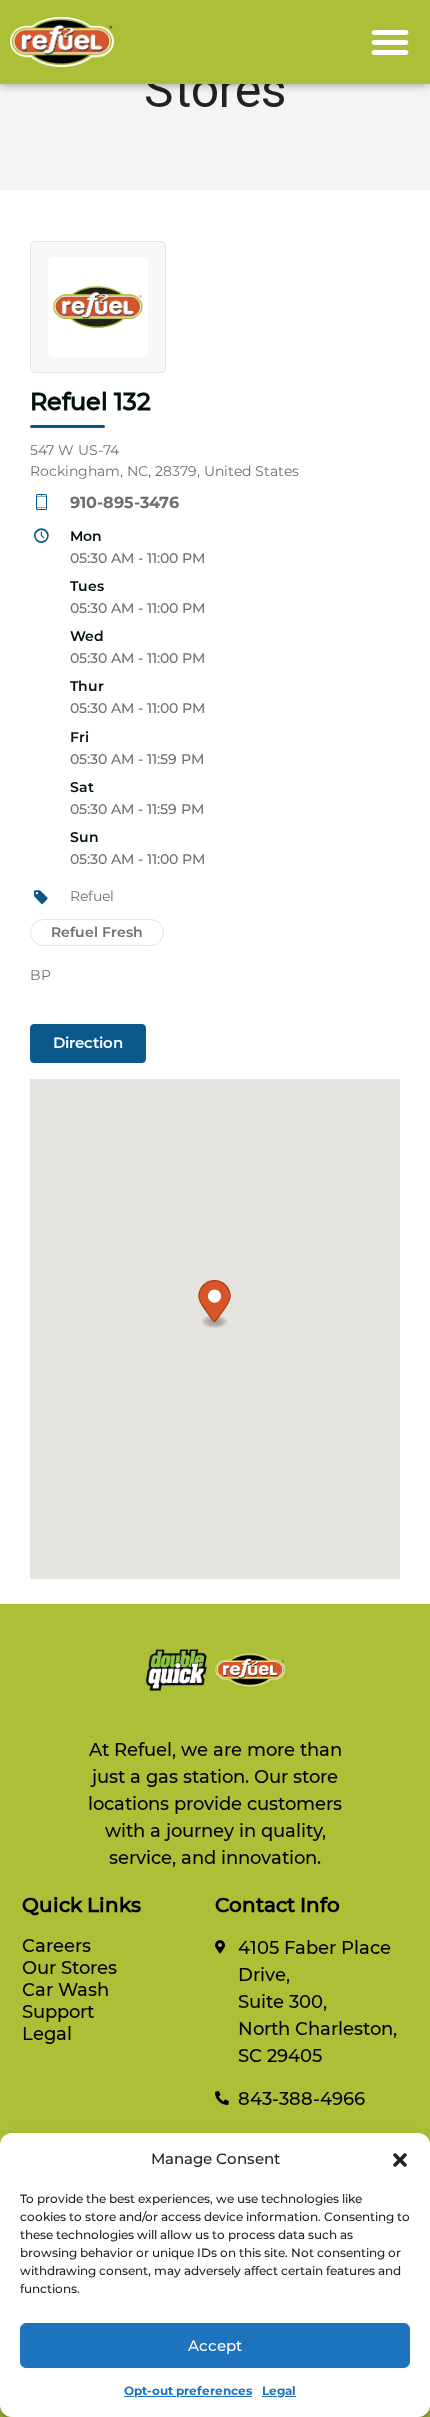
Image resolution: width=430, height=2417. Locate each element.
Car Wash (65, 1990)
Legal (279, 2390)
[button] (400, 2159)
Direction (88, 1042)
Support (58, 2012)
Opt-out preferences (188, 2390)
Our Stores (69, 1968)
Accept (215, 2345)
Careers (56, 1946)
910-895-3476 (124, 502)
